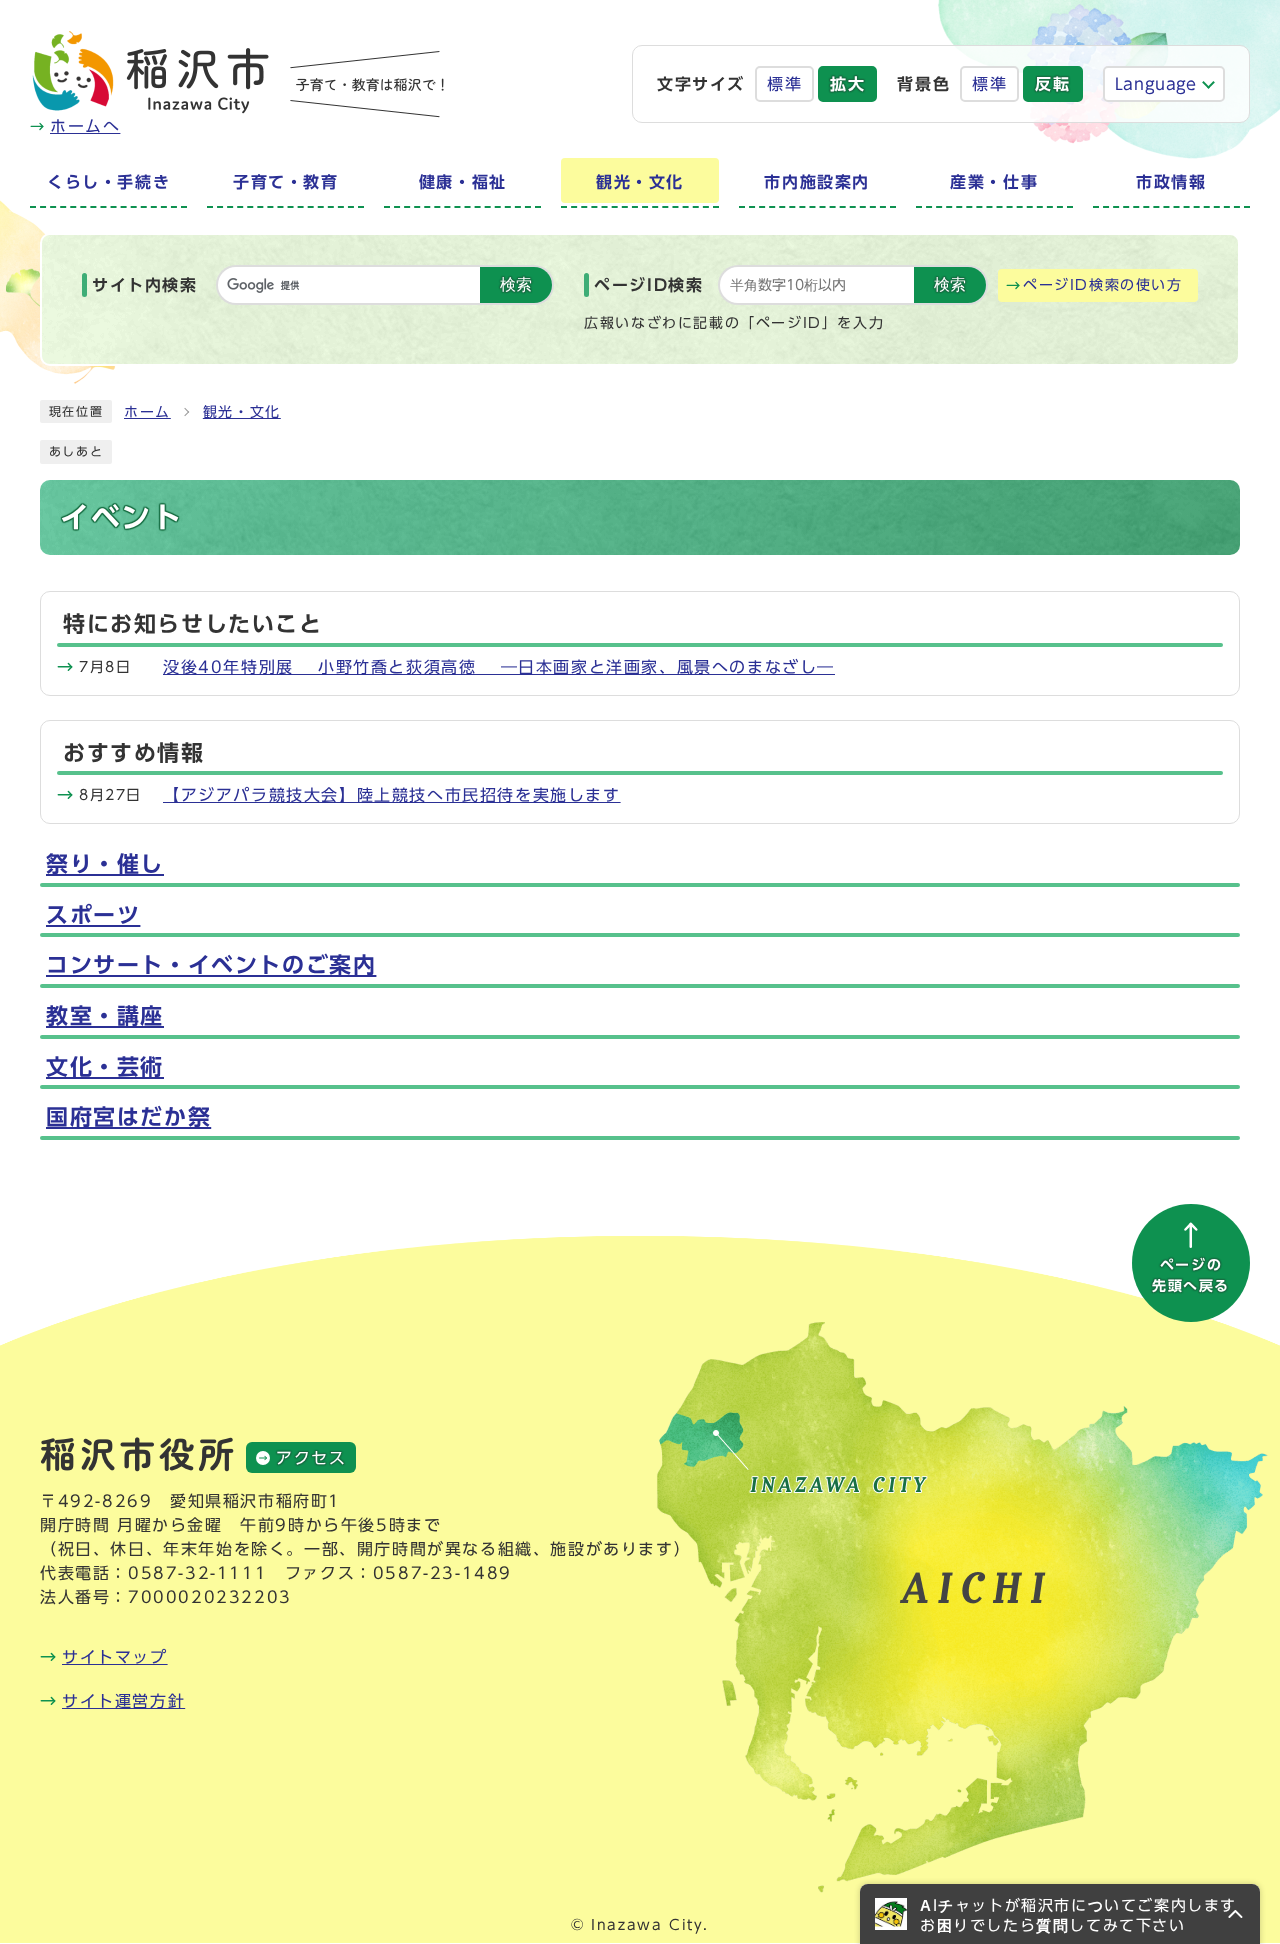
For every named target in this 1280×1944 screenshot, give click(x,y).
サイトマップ (115, 1657)
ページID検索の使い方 (1103, 285)
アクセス (311, 1458)
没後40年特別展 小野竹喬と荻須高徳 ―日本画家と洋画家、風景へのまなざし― (499, 667)
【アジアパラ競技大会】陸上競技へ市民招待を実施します (392, 795)
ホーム (147, 412)
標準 (784, 84)
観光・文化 (242, 412)
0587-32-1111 (197, 1573)
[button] (1060, 1914)
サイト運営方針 (123, 1701)
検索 (516, 284)
